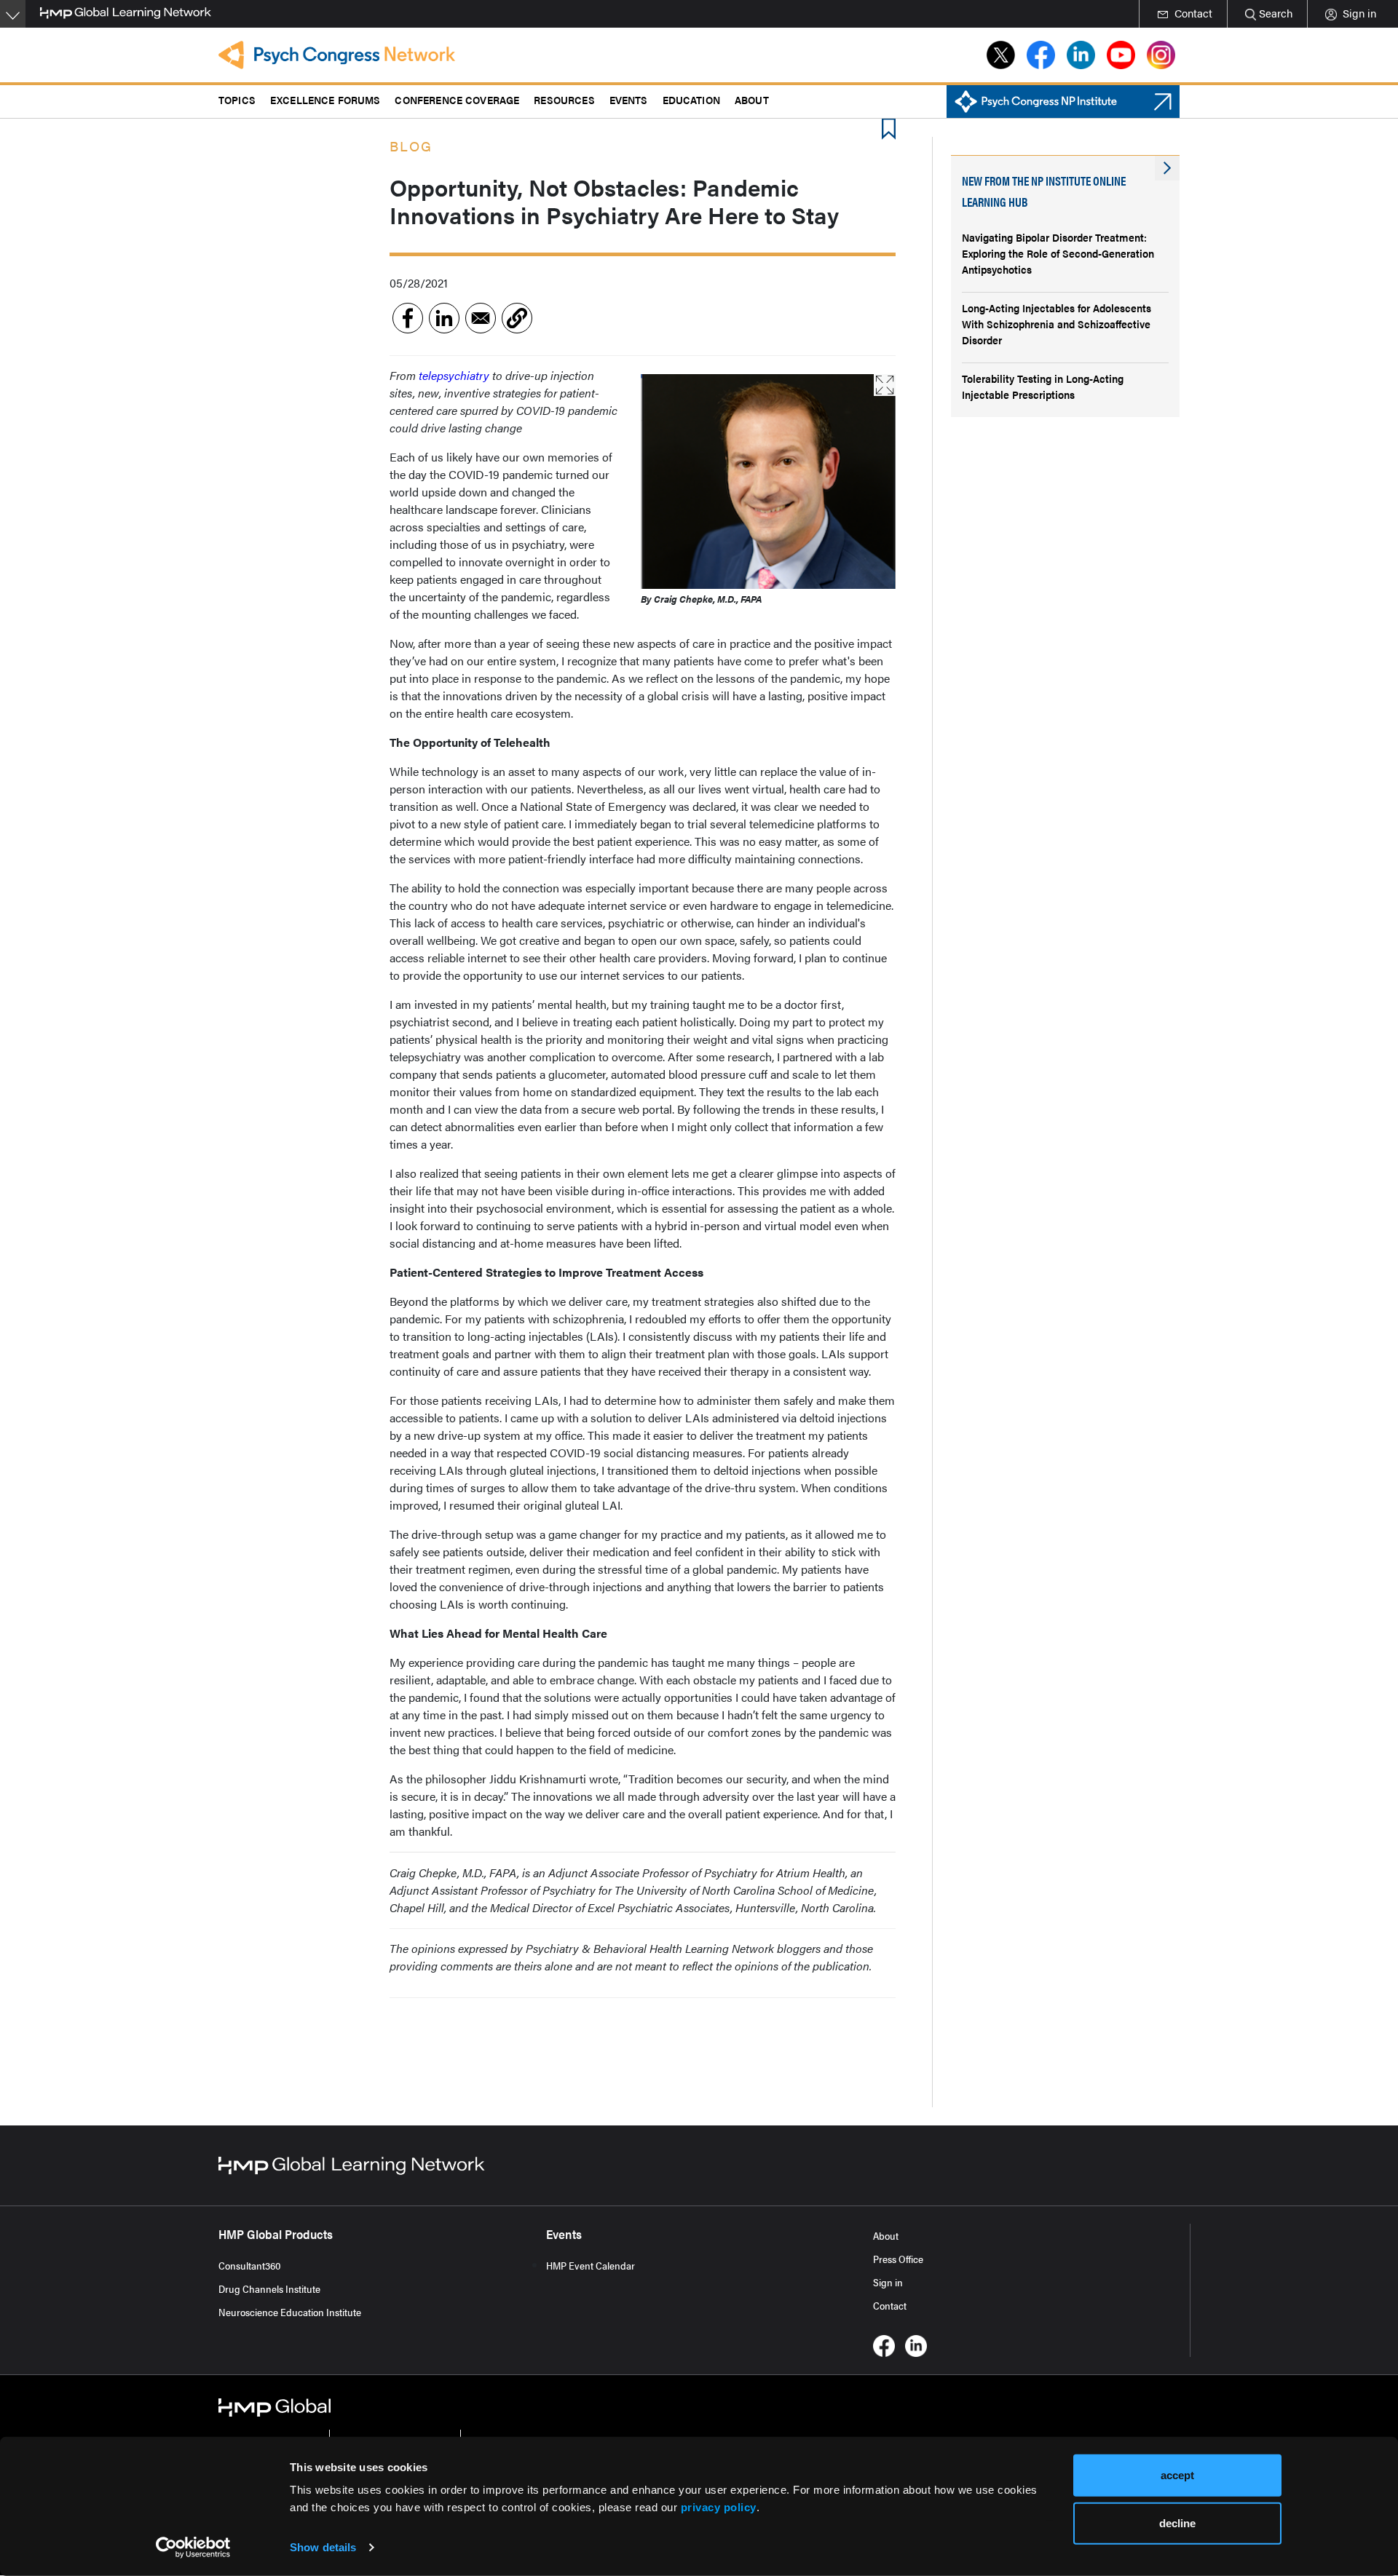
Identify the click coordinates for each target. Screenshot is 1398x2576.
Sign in (888, 2282)
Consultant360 (250, 2265)
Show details (323, 2547)
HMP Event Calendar (591, 2265)
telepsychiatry (455, 375)
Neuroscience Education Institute (290, 2312)
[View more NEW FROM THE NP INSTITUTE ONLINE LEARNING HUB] (1167, 168)
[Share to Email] (481, 318)
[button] (517, 318)
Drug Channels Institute (269, 2288)
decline (1177, 2523)
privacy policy (719, 2507)
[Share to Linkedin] (444, 318)
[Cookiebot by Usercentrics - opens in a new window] (193, 2548)
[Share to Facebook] (408, 318)
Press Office (898, 2259)
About (886, 2235)
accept (1177, 2475)
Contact (890, 2305)
